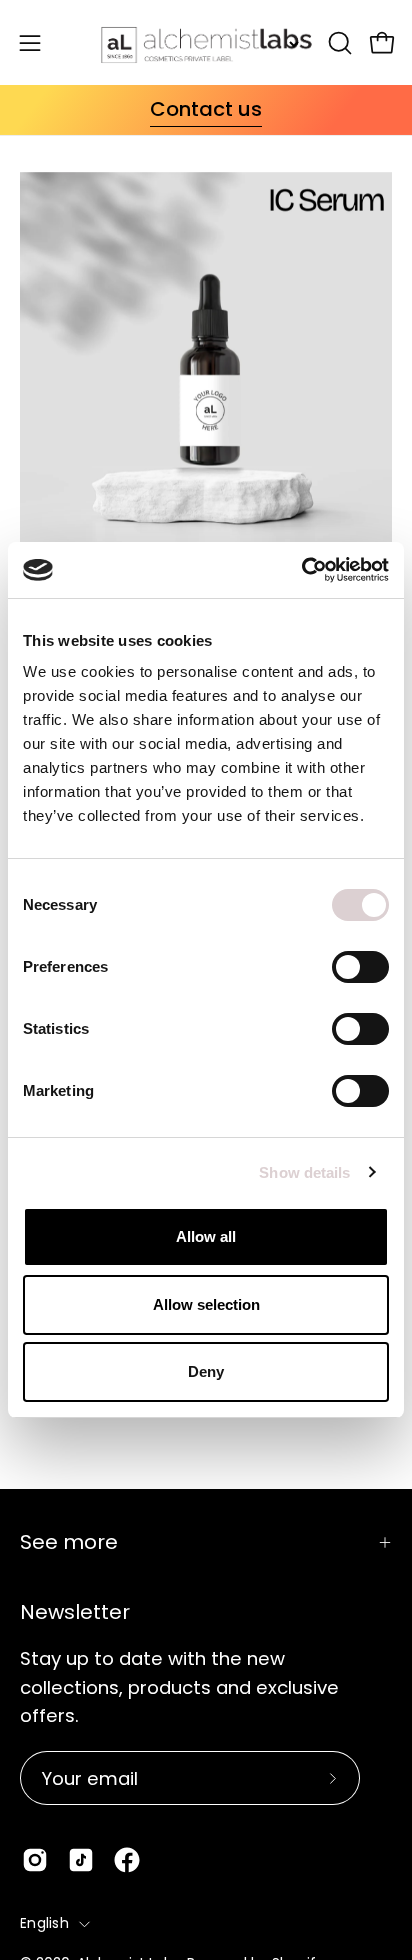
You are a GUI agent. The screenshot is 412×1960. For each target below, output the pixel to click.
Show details (304, 1172)
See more (69, 1542)
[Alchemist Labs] (206, 42)
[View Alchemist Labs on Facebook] (127, 1860)
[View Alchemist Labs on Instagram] (35, 1860)
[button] (338, 43)
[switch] (360, 967)
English (44, 1923)
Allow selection (206, 1304)
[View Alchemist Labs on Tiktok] (81, 1860)
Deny (206, 1371)
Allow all (206, 1236)
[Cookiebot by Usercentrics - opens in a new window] (301, 570)
